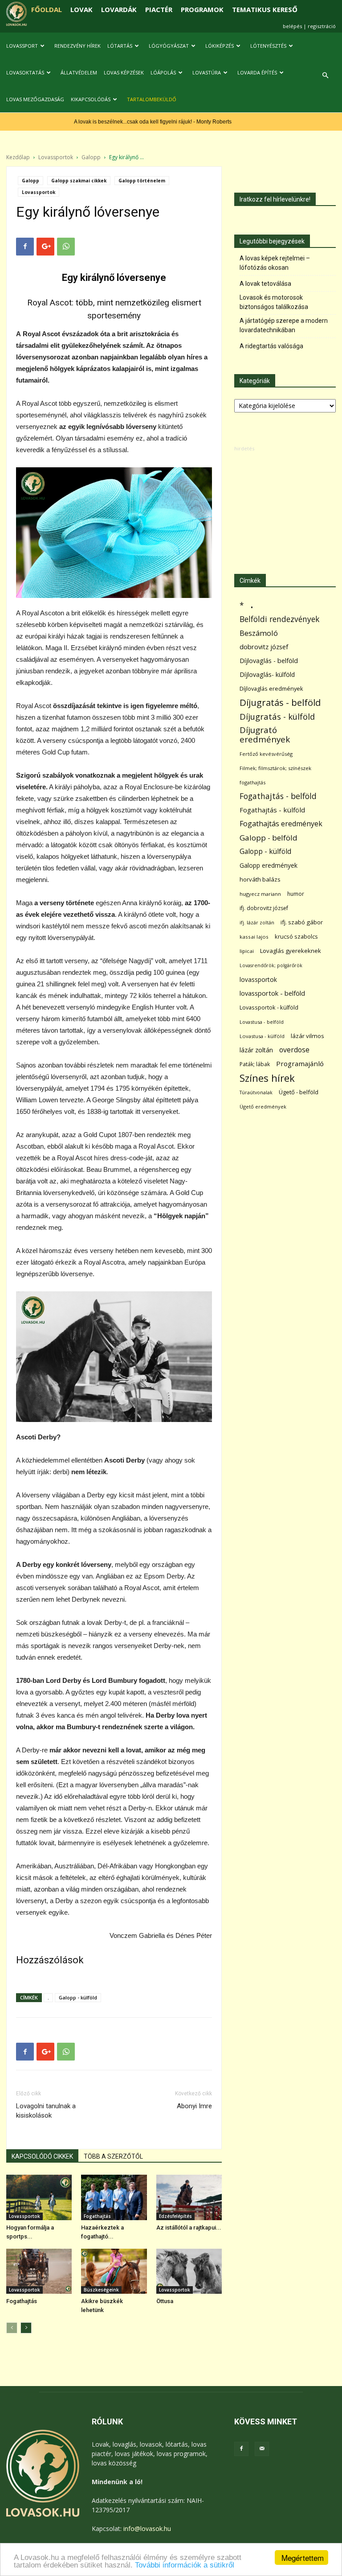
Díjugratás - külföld (277, 716)
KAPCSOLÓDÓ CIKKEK (42, 2156)
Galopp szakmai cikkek (79, 181)
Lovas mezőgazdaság (35, 99)
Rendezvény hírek (77, 46)
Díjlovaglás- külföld (267, 674)
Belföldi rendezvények (279, 619)
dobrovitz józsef (264, 647)
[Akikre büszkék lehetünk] (114, 2271)
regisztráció (322, 26)
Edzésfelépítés (175, 2216)
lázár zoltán (256, 1050)
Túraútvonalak (256, 1092)
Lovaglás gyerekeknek (291, 951)
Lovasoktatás (25, 72)
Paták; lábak (255, 1064)
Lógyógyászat (169, 46)
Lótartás (120, 46)
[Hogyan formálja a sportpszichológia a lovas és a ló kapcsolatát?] (39, 2197)
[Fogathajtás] (39, 2271)
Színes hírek (267, 1078)
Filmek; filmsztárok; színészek (275, 768)
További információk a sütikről (185, 2565)
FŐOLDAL (47, 9)
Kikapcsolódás (91, 99)
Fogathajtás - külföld (272, 810)
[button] (325, 76)
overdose (294, 1050)
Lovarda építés (257, 72)
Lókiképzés (220, 46)
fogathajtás (252, 782)
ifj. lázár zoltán (257, 922)
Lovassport (22, 46)
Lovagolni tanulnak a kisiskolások (46, 2111)
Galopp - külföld (78, 1997)
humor (296, 894)
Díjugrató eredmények (265, 735)
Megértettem (303, 2557)
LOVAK (81, 9)
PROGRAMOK (202, 9)
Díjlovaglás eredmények (271, 688)
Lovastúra (207, 72)
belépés (292, 26)
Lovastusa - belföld (262, 1022)
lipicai (247, 951)
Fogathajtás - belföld (278, 796)
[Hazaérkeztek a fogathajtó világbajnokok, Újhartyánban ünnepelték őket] (114, 2197)
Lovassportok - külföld (269, 1008)
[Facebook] (241, 2449)
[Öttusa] (189, 2271)
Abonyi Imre (194, 2106)
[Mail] (262, 2449)
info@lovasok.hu (147, 2529)
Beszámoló (259, 633)
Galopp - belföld (269, 838)
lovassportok (258, 979)
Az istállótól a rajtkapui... (189, 2228)
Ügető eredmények (263, 1107)
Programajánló (300, 1063)
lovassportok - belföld (272, 993)
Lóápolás (163, 72)
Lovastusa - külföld (262, 1036)
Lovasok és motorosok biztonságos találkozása (274, 302)
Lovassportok (56, 157)
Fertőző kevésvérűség (266, 754)
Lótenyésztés (268, 46)
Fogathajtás (97, 2216)
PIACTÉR (159, 9)
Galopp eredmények (269, 865)
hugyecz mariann (260, 894)
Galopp (91, 157)
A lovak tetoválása (265, 284)
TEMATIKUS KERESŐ (265, 9)
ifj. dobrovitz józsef (264, 908)
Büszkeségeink (101, 2290)
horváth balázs (260, 879)
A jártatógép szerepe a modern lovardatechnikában (284, 325)
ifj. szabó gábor (302, 922)
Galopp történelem (142, 181)
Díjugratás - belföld (280, 703)
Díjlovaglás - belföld (269, 661)
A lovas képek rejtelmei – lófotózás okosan (275, 263)
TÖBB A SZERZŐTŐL (113, 2156)
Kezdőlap (18, 157)
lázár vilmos (307, 1036)
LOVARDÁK (119, 9)
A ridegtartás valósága (271, 346)
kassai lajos (254, 937)
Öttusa (165, 2301)
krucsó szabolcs (296, 936)
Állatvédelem (79, 72)
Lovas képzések (124, 72)
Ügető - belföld (299, 1092)
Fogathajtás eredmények (281, 824)
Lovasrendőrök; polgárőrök (271, 965)
